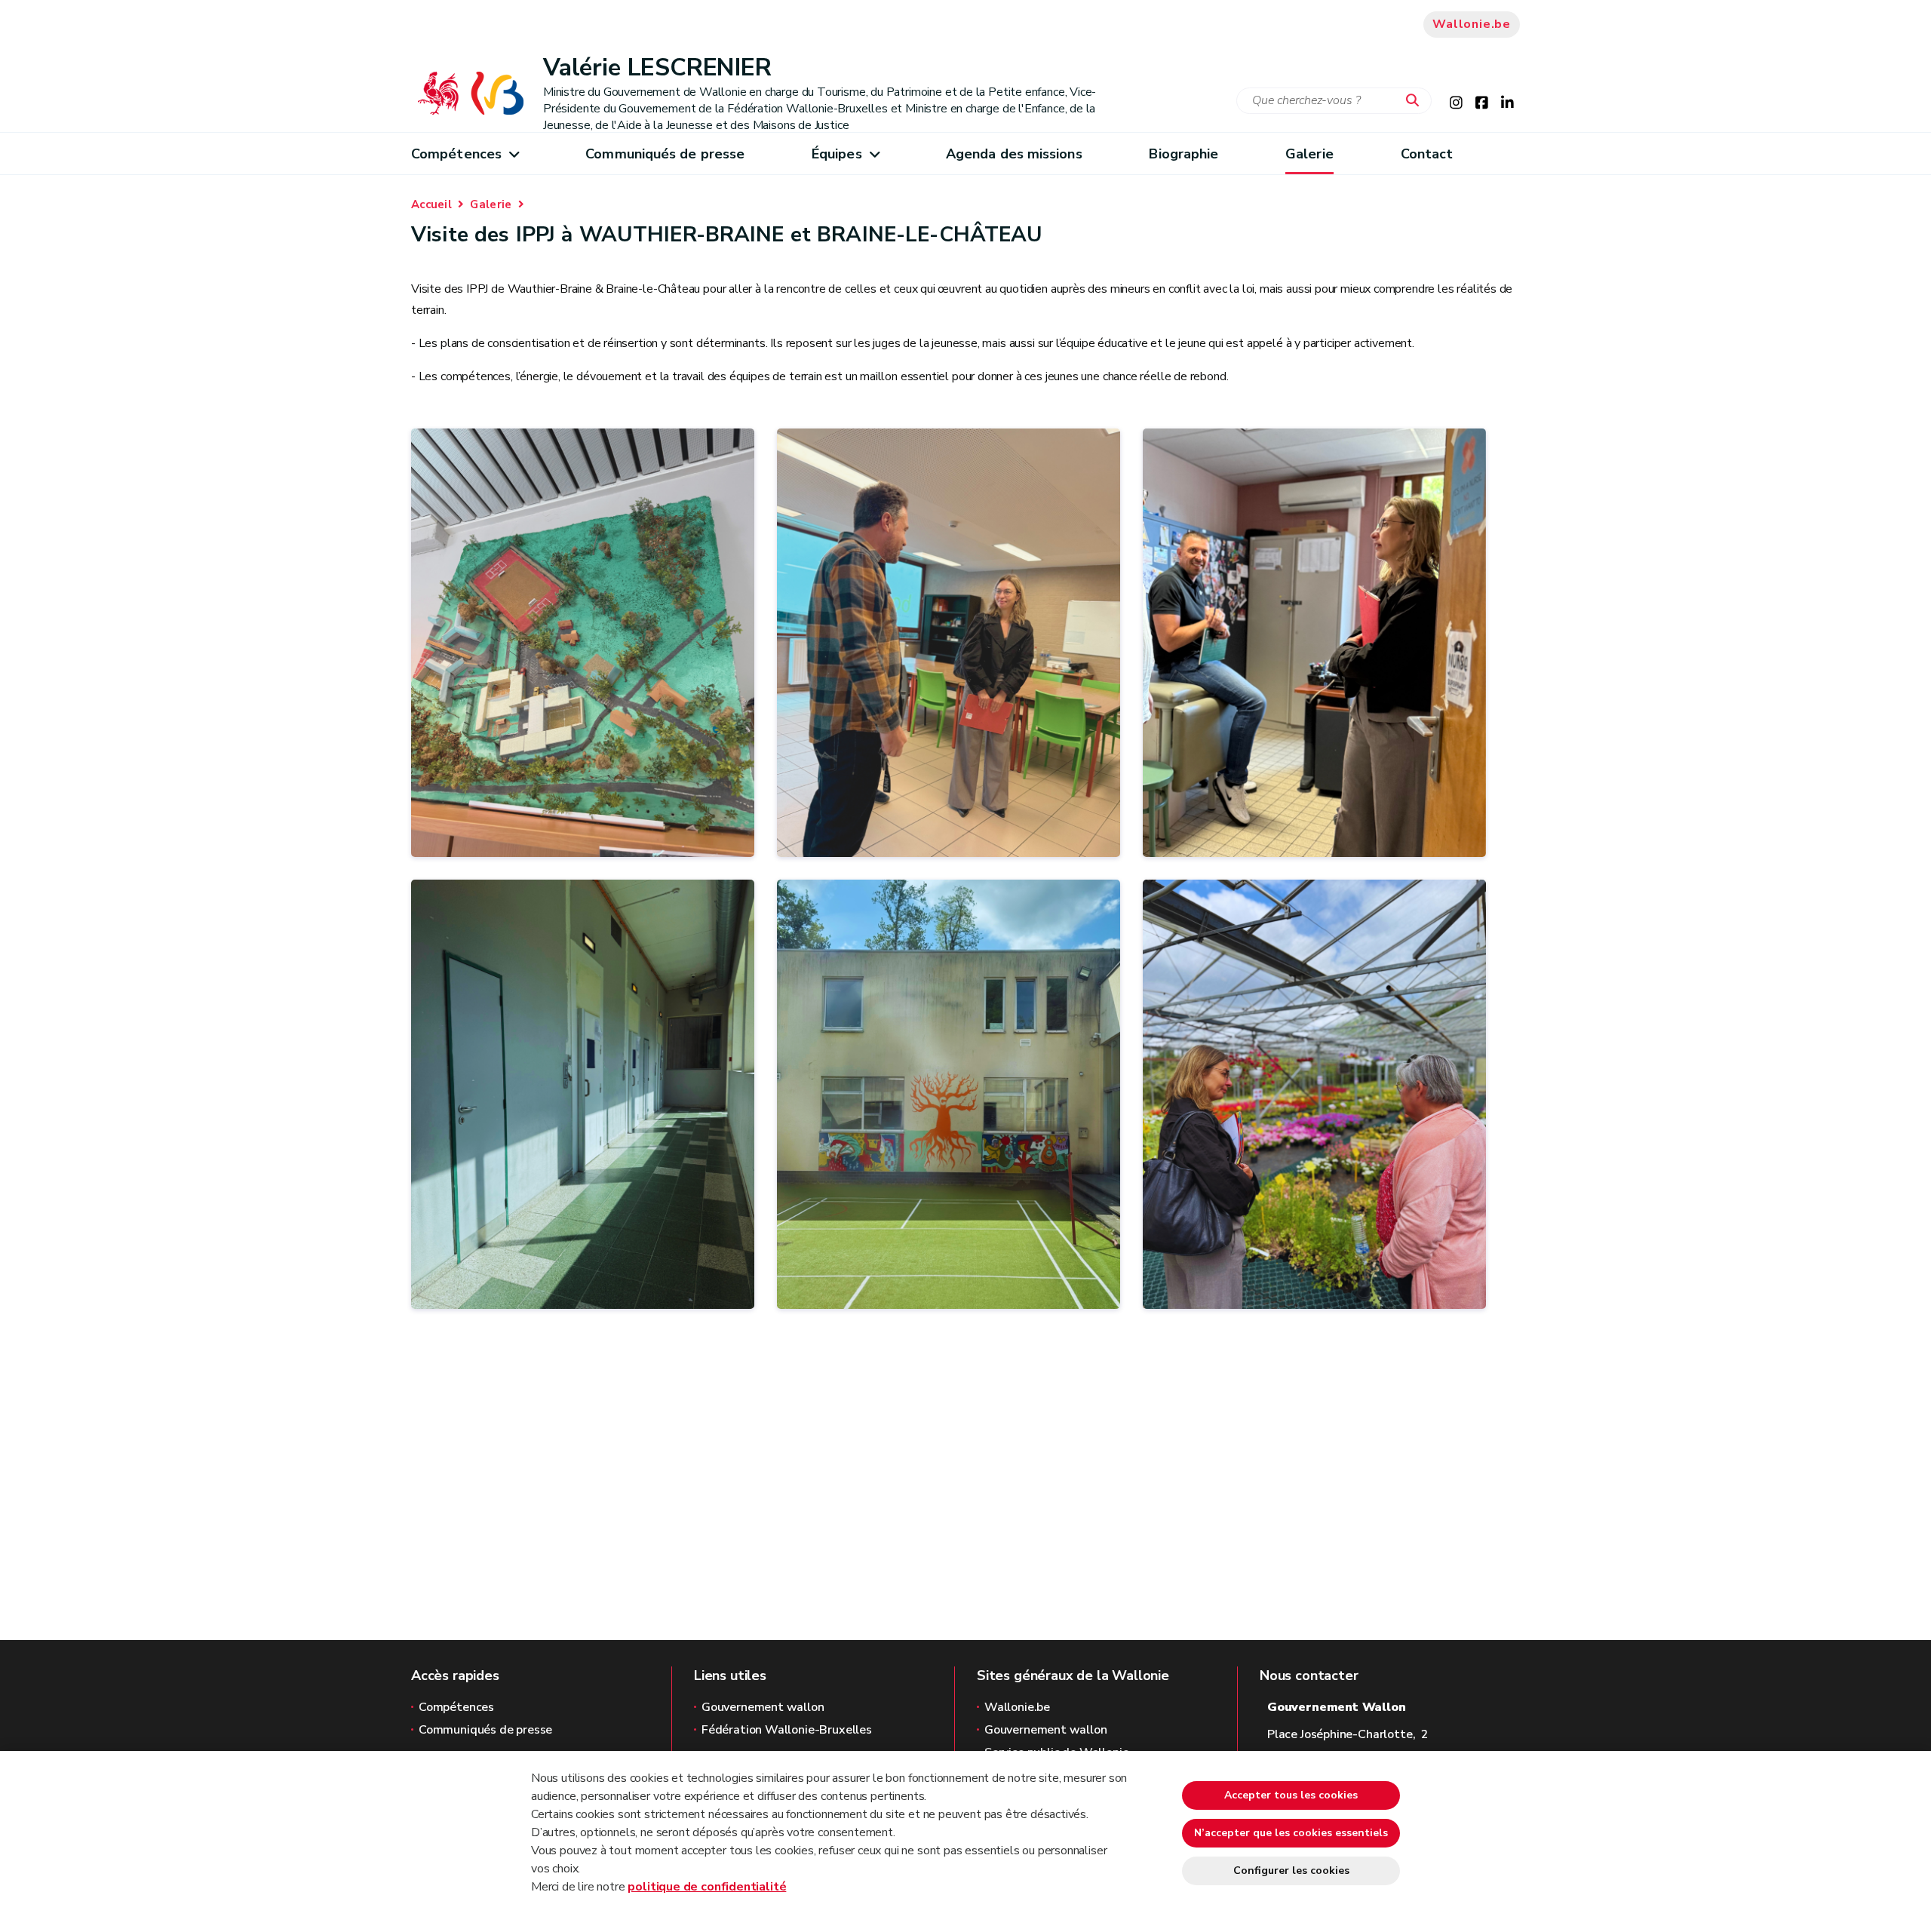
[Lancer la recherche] (1416, 101)
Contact (1427, 154)
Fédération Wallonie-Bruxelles (787, 1730)
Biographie (1183, 154)
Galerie (1309, 154)
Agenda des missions (1014, 154)
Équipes (837, 154)
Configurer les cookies (1291, 1871)
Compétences (456, 154)
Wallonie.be (1472, 24)
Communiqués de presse (665, 154)
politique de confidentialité (707, 1887)
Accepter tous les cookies (1291, 1795)
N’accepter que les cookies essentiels (1291, 1833)
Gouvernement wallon (763, 1707)
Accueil (431, 204)
